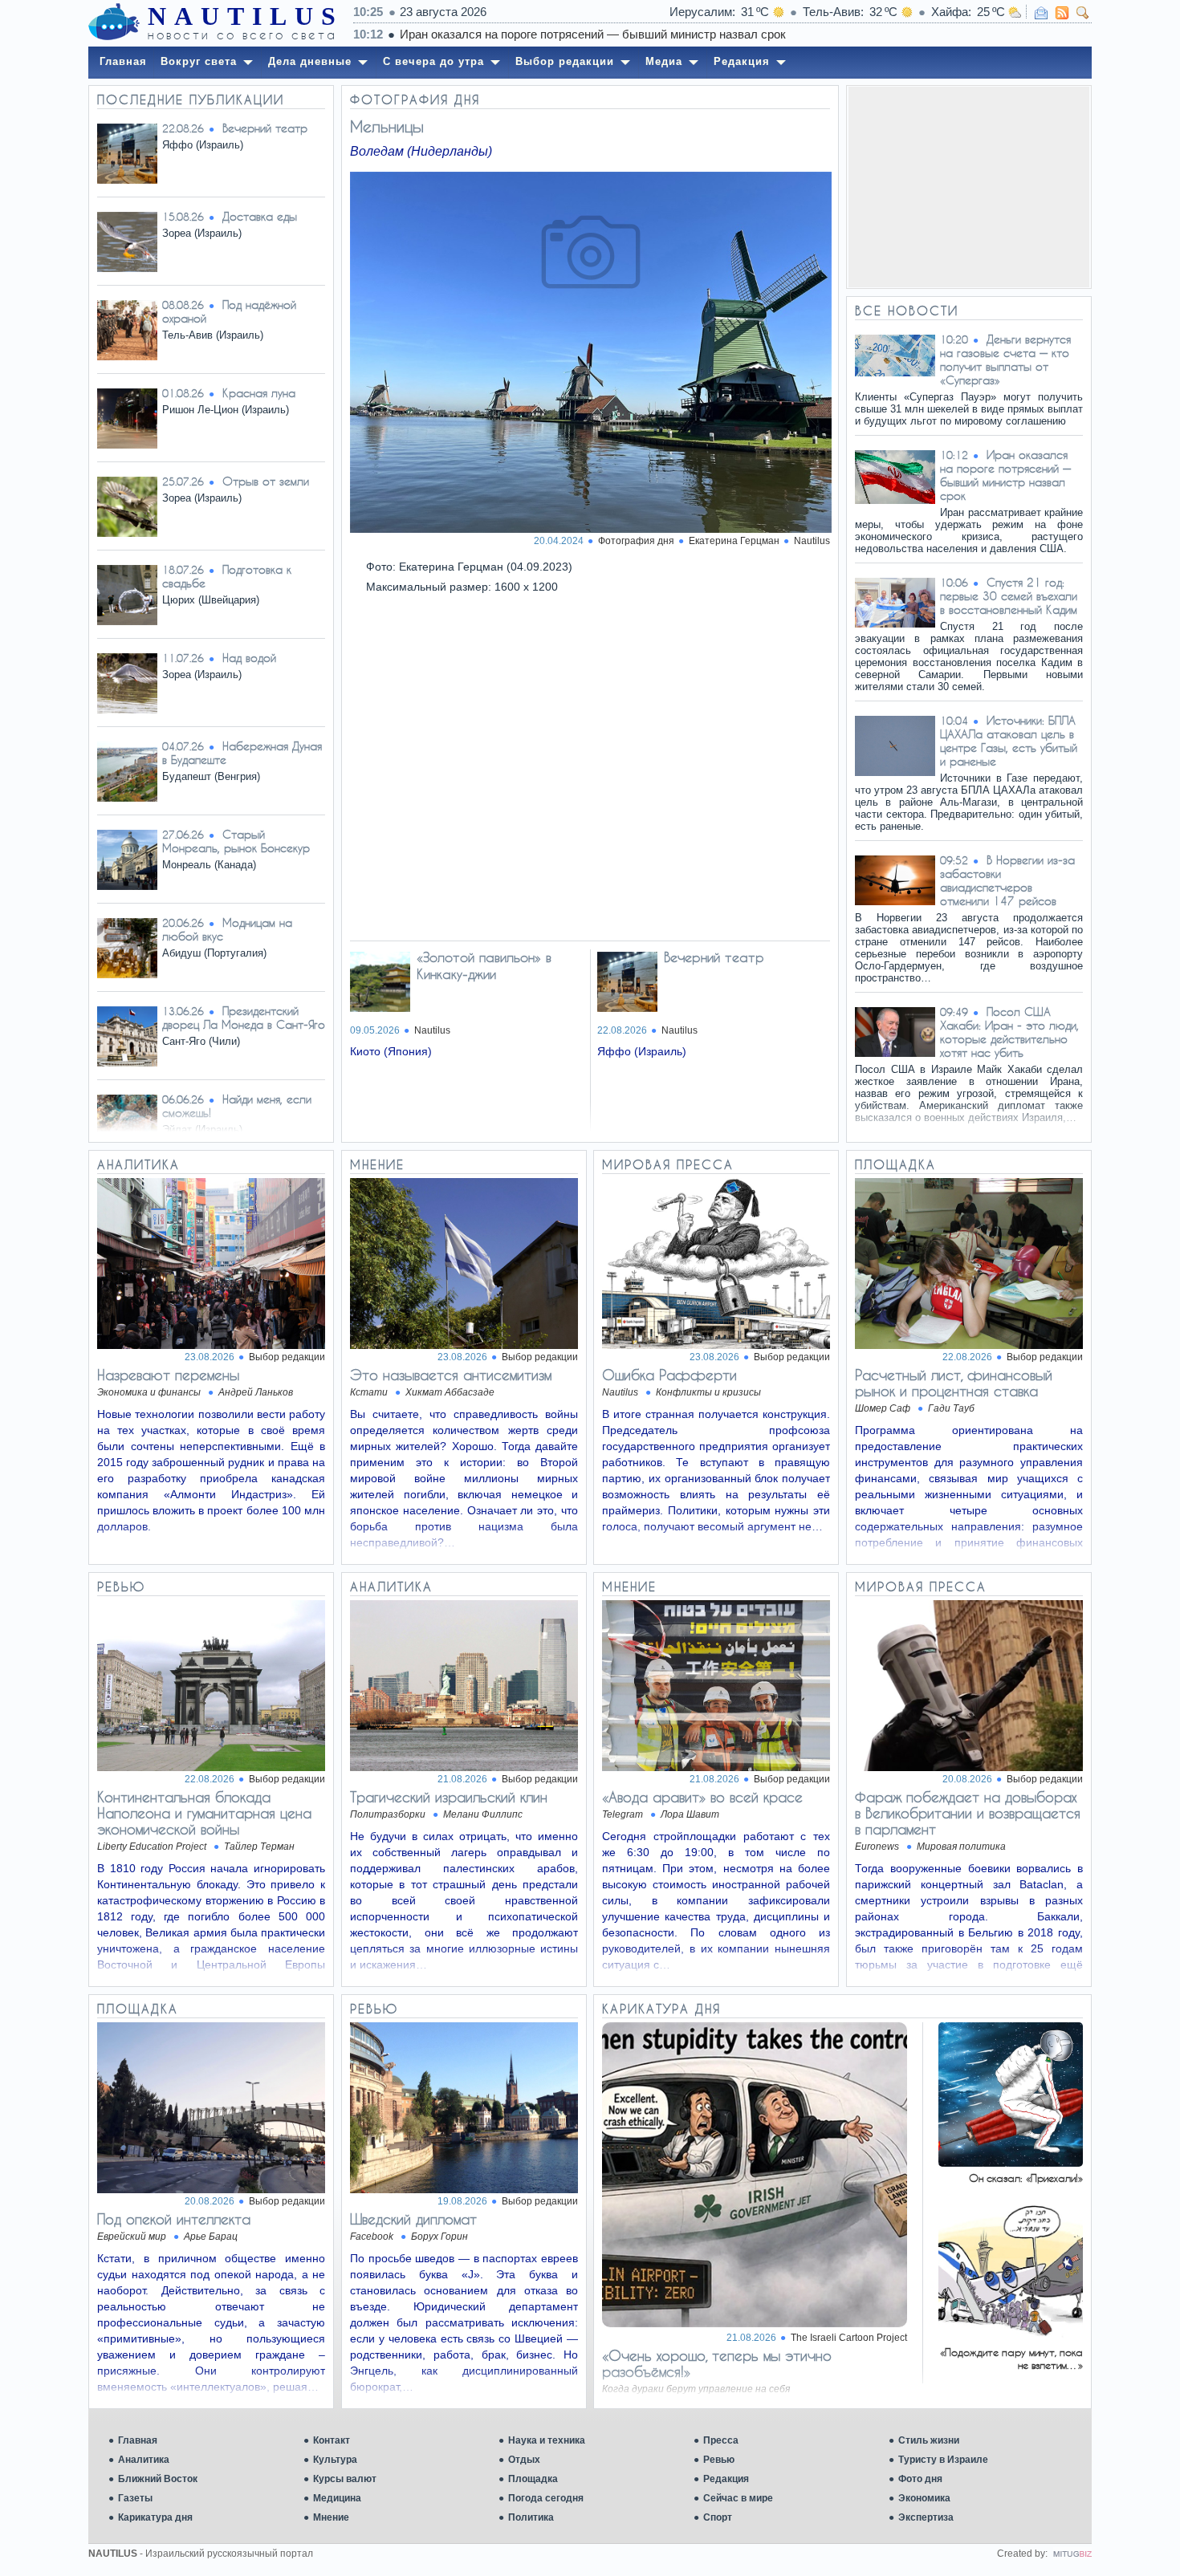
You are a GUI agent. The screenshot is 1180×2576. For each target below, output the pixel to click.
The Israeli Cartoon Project (849, 2338)
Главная (138, 2440)
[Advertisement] (969, 187)
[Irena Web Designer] (1072, 2554)
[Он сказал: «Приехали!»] (1011, 2162)
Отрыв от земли (266, 481)
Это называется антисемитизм (451, 1375)
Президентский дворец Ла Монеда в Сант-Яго (244, 1018)
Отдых (524, 2460)
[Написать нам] (1041, 13)
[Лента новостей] (1062, 13)
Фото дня (920, 2479)
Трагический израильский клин (449, 1797)
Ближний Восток (158, 2479)
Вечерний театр (265, 128)
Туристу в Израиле (943, 2460)
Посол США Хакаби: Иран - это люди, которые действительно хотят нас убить (1009, 1032)
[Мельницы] (590, 353)
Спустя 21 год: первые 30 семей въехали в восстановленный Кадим (1009, 596)
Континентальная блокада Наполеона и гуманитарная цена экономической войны (204, 1813)
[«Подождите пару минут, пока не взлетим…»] (1011, 2336)
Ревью (719, 2460)
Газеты (135, 2498)
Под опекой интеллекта (174, 2219)
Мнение (331, 2517)
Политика (531, 2517)
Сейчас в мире (738, 2498)
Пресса (721, 2440)
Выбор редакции (287, 1357)
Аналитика (144, 2460)
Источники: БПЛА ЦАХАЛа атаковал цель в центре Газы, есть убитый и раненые (1009, 741)
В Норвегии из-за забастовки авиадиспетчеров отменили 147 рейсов (1007, 880)
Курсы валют (345, 2479)
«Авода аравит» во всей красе (702, 1797)
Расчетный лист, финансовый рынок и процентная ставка (954, 1383)
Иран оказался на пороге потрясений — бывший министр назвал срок (593, 34)
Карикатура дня (155, 2517)
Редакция (726, 2479)
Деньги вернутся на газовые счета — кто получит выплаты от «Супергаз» (1005, 360)
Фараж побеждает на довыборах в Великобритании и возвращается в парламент (968, 1813)
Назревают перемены (168, 1375)
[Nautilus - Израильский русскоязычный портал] (114, 22)
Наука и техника (547, 2440)
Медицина (337, 2498)
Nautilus (812, 541)
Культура (335, 2460)
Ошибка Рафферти (669, 1375)
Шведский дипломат (413, 2219)
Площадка (533, 2479)
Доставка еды (260, 216)
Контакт (332, 2440)
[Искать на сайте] (1083, 13)
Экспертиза (926, 2517)
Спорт (718, 2517)
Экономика (924, 2498)
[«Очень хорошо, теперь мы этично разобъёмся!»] (755, 2323)
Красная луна (259, 393)
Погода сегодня (546, 2498)
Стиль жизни (929, 2440)
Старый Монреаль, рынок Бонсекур (236, 841)
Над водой (249, 658)
